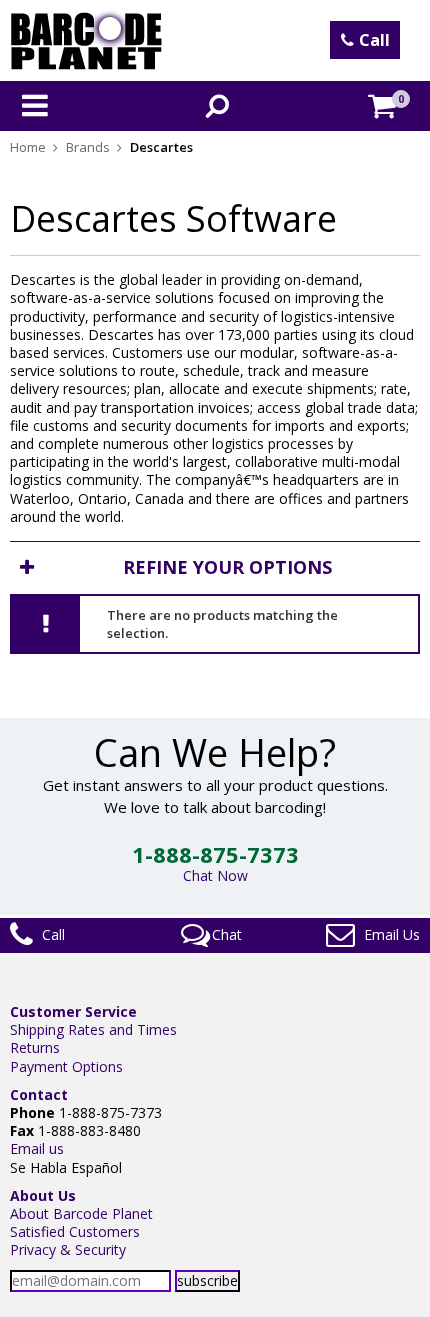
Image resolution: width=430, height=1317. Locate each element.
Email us (37, 1148)
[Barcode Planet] (86, 40)
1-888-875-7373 (215, 854)
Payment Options (66, 1066)
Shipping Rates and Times (93, 1029)
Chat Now (215, 875)
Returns (35, 1047)
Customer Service (73, 1011)
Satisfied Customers (75, 1231)
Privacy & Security (68, 1249)
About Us (43, 1195)
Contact (39, 1094)
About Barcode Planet (81, 1213)
